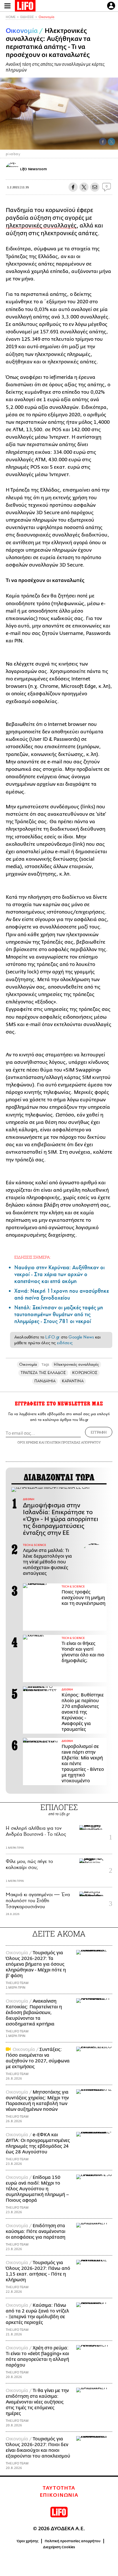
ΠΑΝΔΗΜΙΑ (45, 1381)
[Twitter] (111, 142)
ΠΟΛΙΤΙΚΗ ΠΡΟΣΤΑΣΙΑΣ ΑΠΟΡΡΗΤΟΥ (73, 1442)
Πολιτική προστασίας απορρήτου (73, 2541)
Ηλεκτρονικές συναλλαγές (76, 1364)
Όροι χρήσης (28, 2541)
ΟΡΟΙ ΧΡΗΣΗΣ (28, 1442)
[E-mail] (95, 187)
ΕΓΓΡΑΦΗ (99, 1432)
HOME (11, 17)
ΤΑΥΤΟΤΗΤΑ (59, 2488)
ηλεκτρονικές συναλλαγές (41, 226)
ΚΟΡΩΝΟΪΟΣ (85, 1373)
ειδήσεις (65, 1343)
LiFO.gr (52, 1337)
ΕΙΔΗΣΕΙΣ (27, 17)
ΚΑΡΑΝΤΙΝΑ (73, 1381)
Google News (81, 1337)
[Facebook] (103, 142)
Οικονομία (47, 17)
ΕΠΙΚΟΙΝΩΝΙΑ (59, 2495)
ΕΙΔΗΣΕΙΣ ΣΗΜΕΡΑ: (33, 1257)
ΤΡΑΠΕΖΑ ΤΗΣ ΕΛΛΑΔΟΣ (43, 1373)
